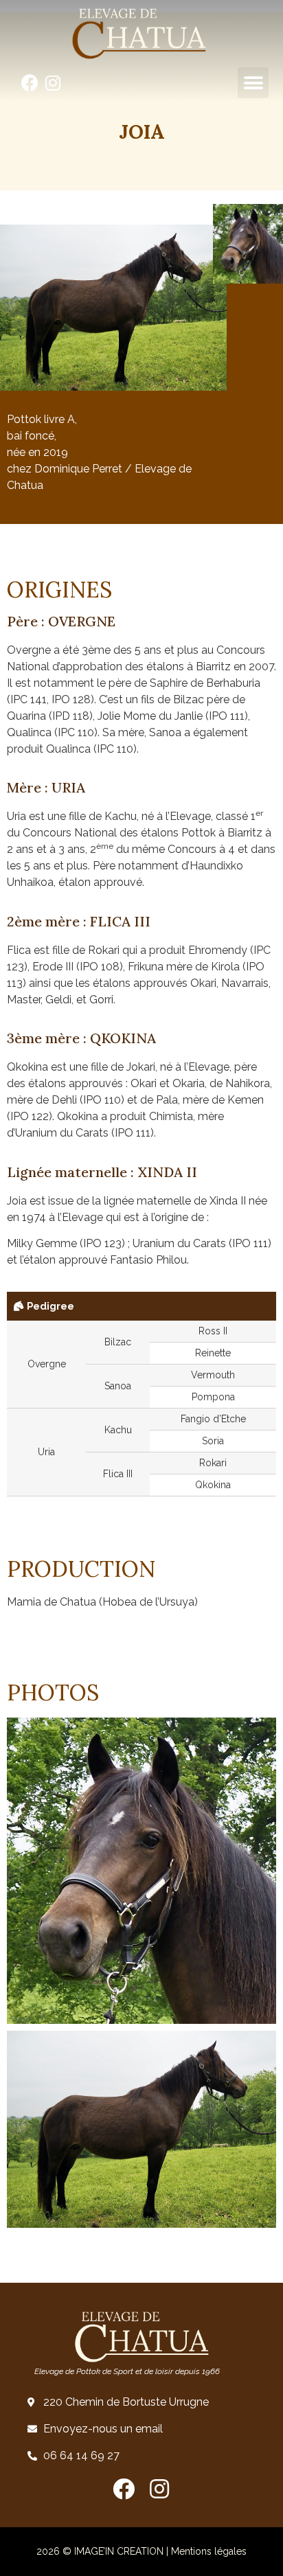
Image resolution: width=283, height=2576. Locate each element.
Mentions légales (209, 2551)
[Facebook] (30, 83)
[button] (253, 83)
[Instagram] (53, 83)
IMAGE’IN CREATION (119, 2551)
